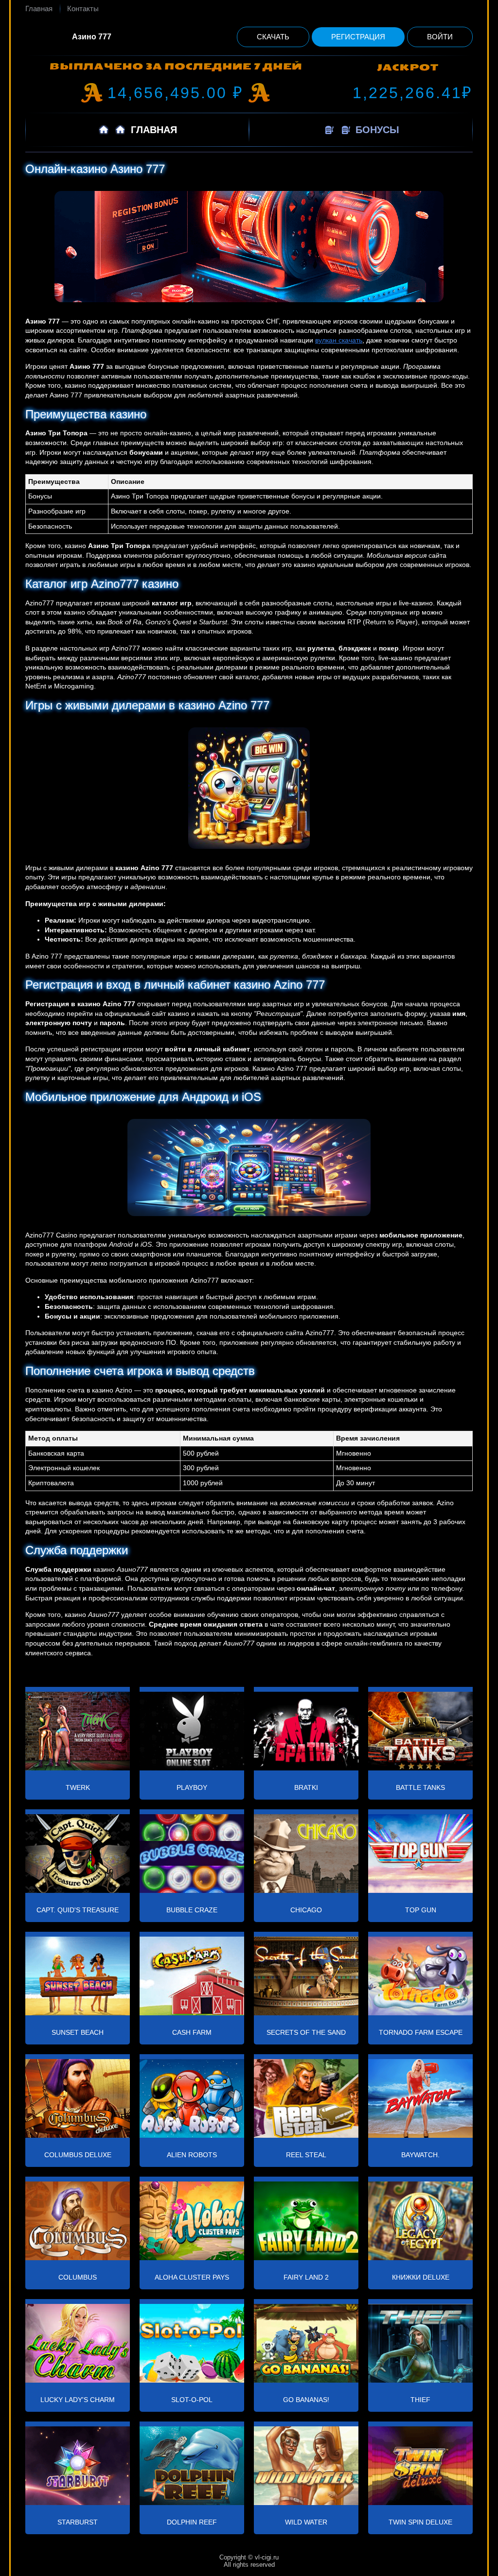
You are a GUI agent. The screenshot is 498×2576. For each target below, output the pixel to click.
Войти (440, 37)
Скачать (273, 37)
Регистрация (358, 37)
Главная (39, 9)
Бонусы (376, 130)
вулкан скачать (339, 340)
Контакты (83, 9)
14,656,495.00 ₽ (176, 93)
